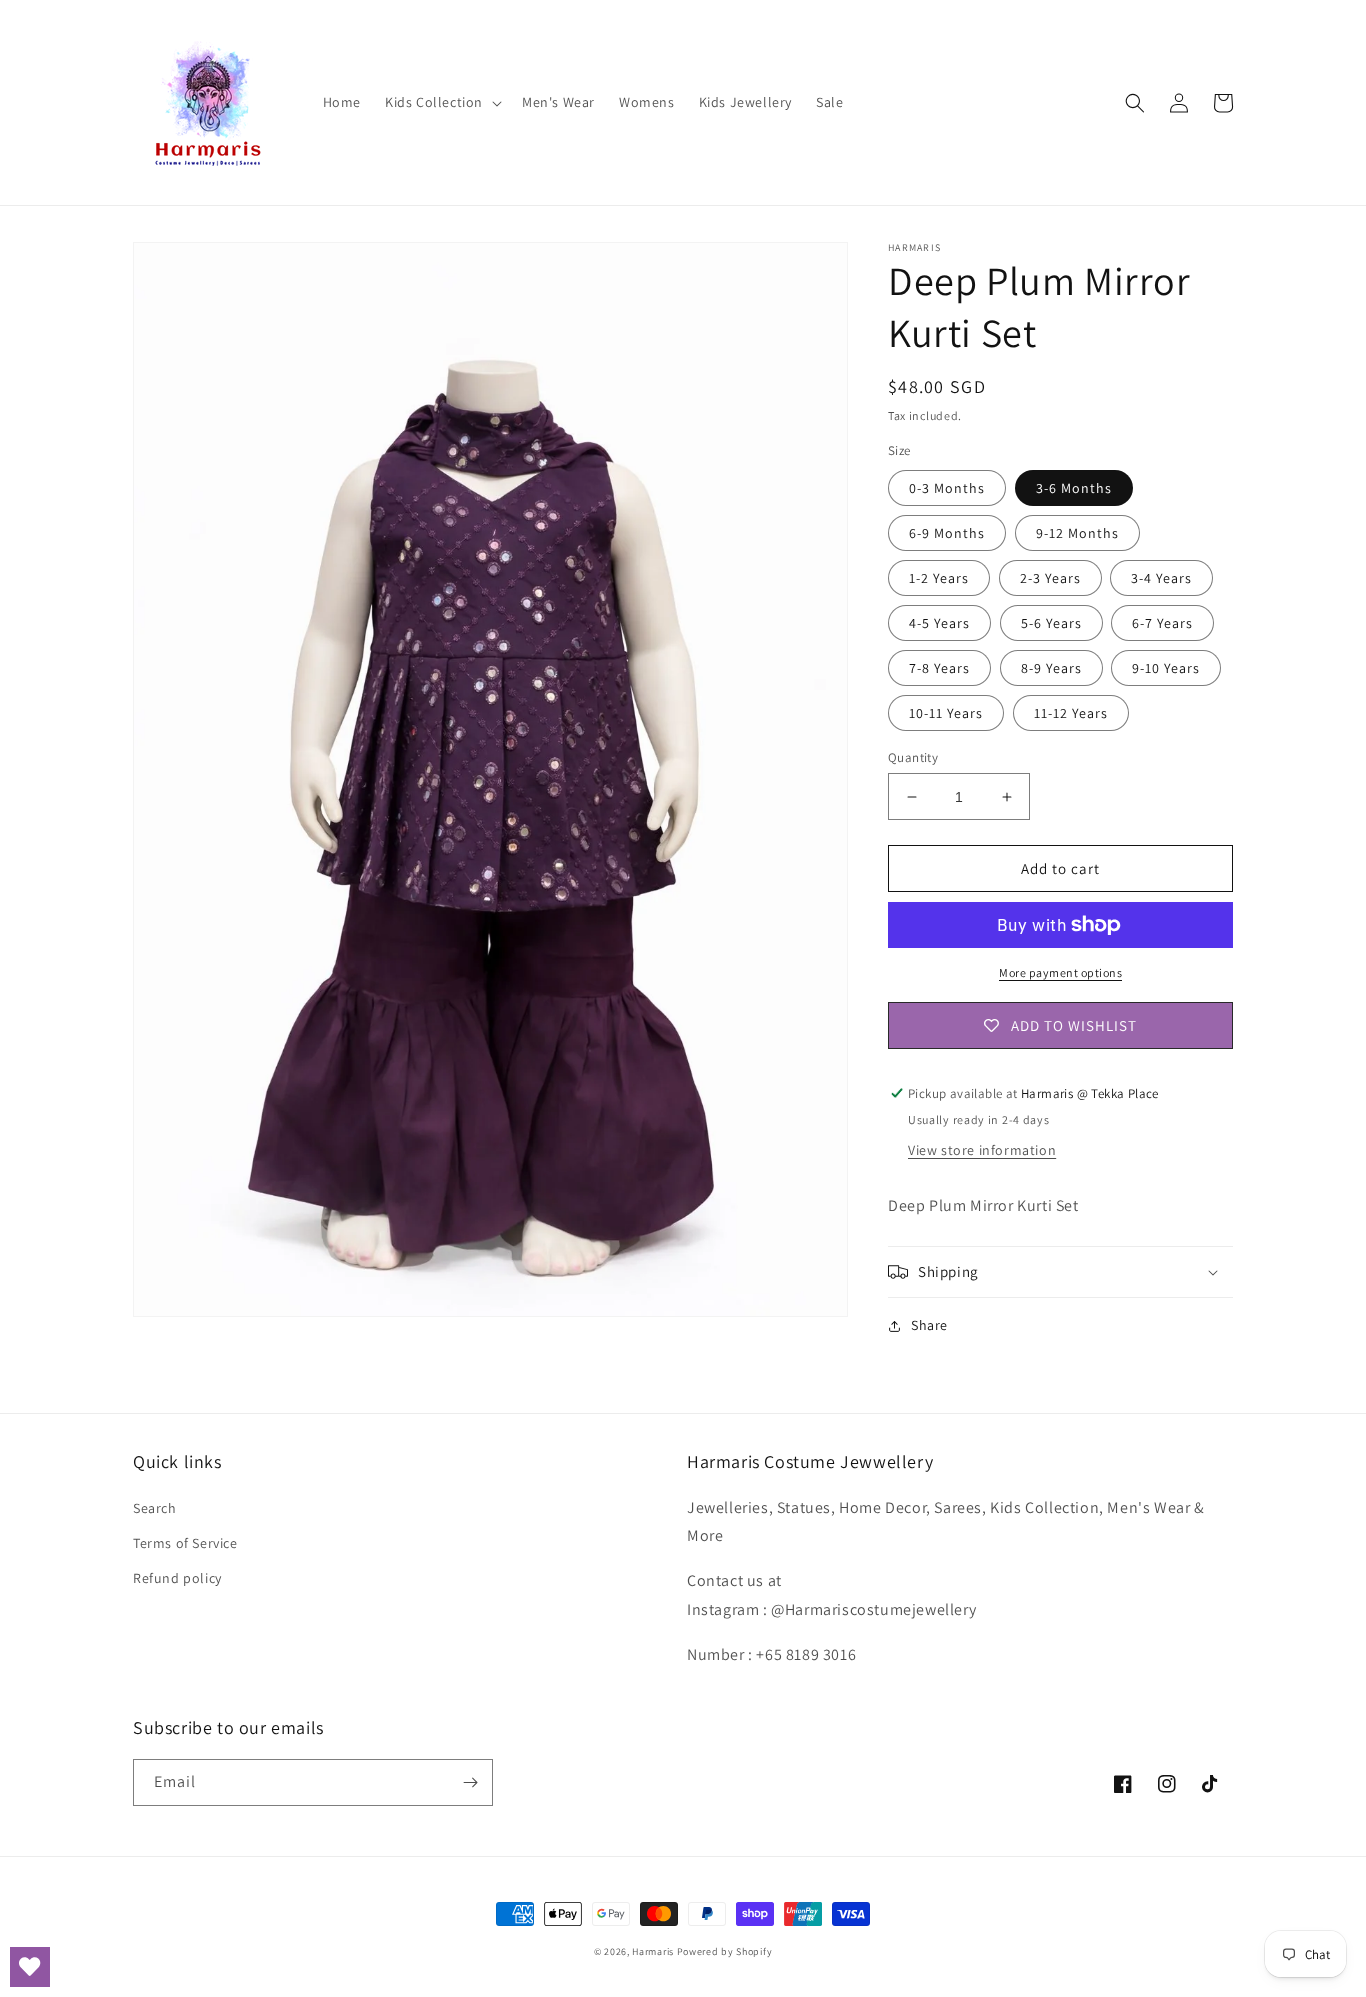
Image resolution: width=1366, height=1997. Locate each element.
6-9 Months (947, 533)
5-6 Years (1051, 623)
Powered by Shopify (725, 1951)
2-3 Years (1050, 578)
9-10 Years (1166, 668)
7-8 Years (939, 668)
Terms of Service (185, 1543)
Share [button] (929, 1325)
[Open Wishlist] (30, 1967)
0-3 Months (947, 488)
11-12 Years (1071, 713)
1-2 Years (939, 578)
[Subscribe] (470, 1782)
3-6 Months (1074, 488)
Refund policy (177, 1578)
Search (155, 1508)
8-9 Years (1051, 668)
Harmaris (653, 1951)
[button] (441, 102)
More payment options (1060, 972)
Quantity (913, 757)
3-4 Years (1161, 578)
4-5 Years (939, 623)
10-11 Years (946, 713)
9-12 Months (1077, 533)
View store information (982, 1150)
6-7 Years (1162, 623)
